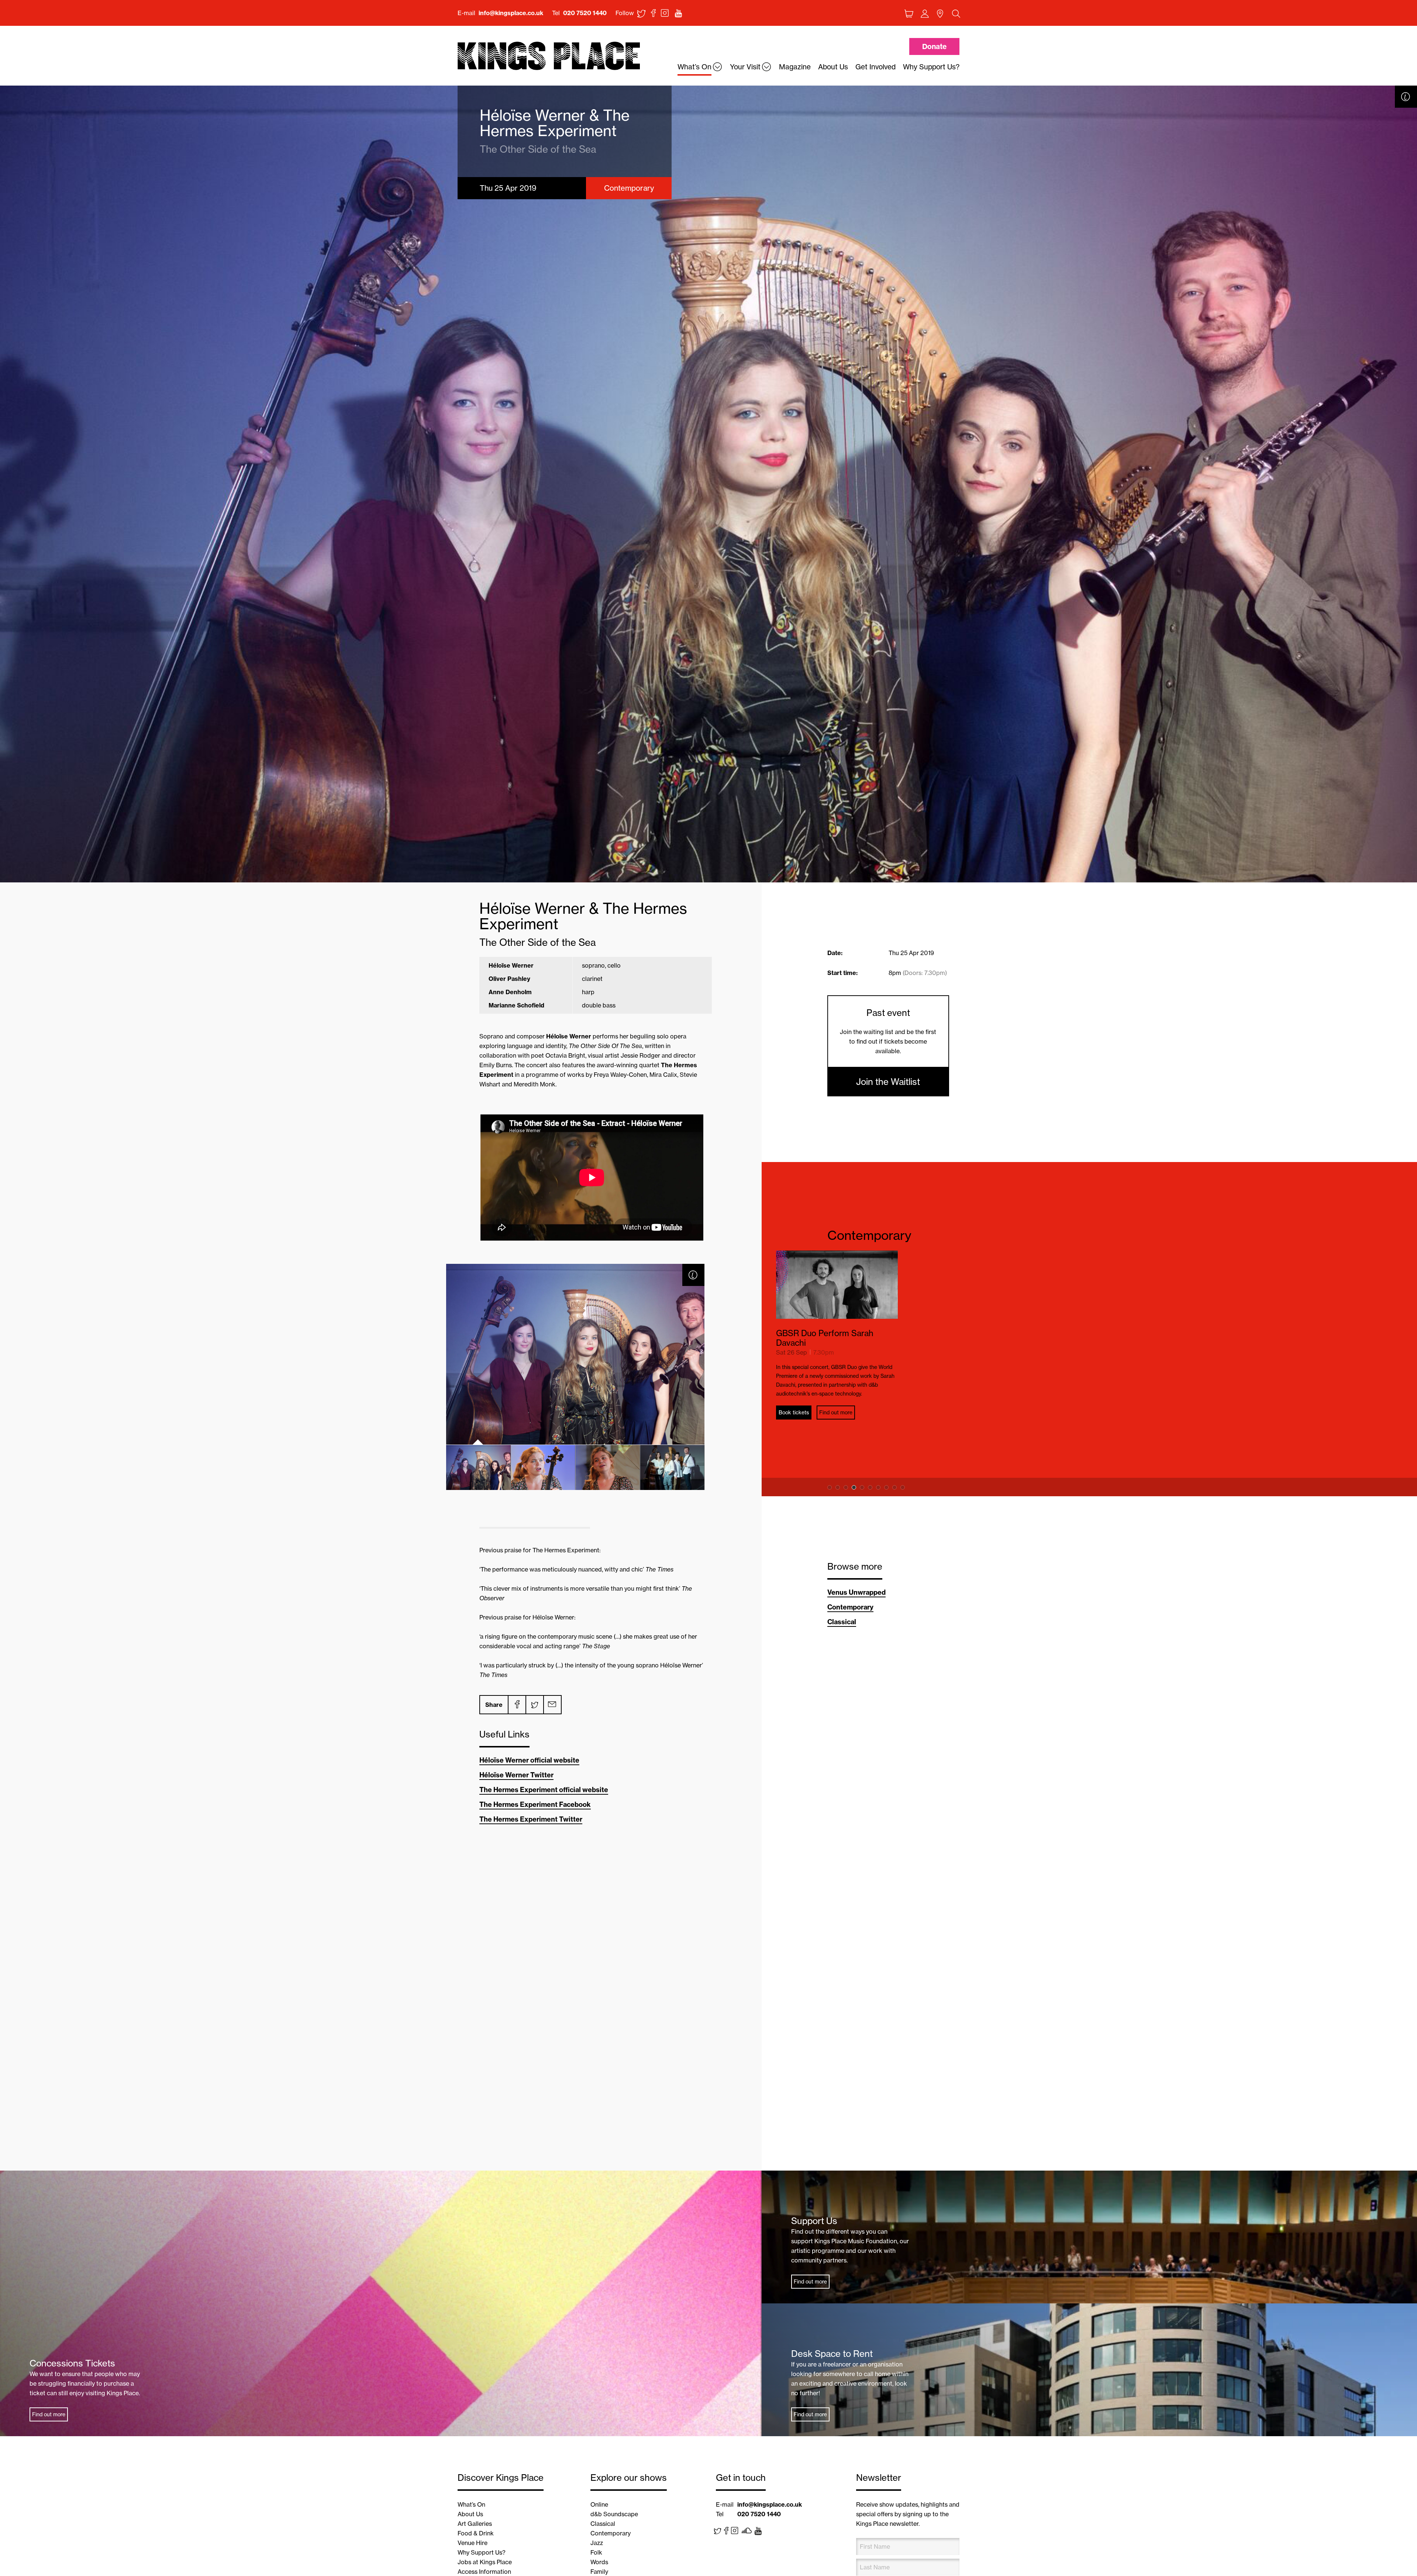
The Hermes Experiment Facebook (535, 1804)
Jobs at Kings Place (485, 2562)
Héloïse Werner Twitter (516, 1775)
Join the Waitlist (888, 1082)
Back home (549, 56)
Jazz (597, 2543)
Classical (842, 1622)
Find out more (902, 1456)
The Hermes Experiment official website (544, 1790)
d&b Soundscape (614, 2514)
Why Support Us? (482, 2552)
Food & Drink (476, 2533)
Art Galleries (475, 2524)
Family (599, 2572)
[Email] (552, 1705)
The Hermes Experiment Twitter (531, 1819)
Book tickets (860, 1456)
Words (599, 2562)
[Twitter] (534, 1705)
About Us (470, 2514)
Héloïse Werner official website (529, 1760)
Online (599, 2504)
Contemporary (869, 1235)
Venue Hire (473, 2543)
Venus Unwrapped (856, 1592)
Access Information (484, 2572)
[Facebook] (517, 1705)
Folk (596, 2552)
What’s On (471, 2504)
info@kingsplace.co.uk (511, 13)
